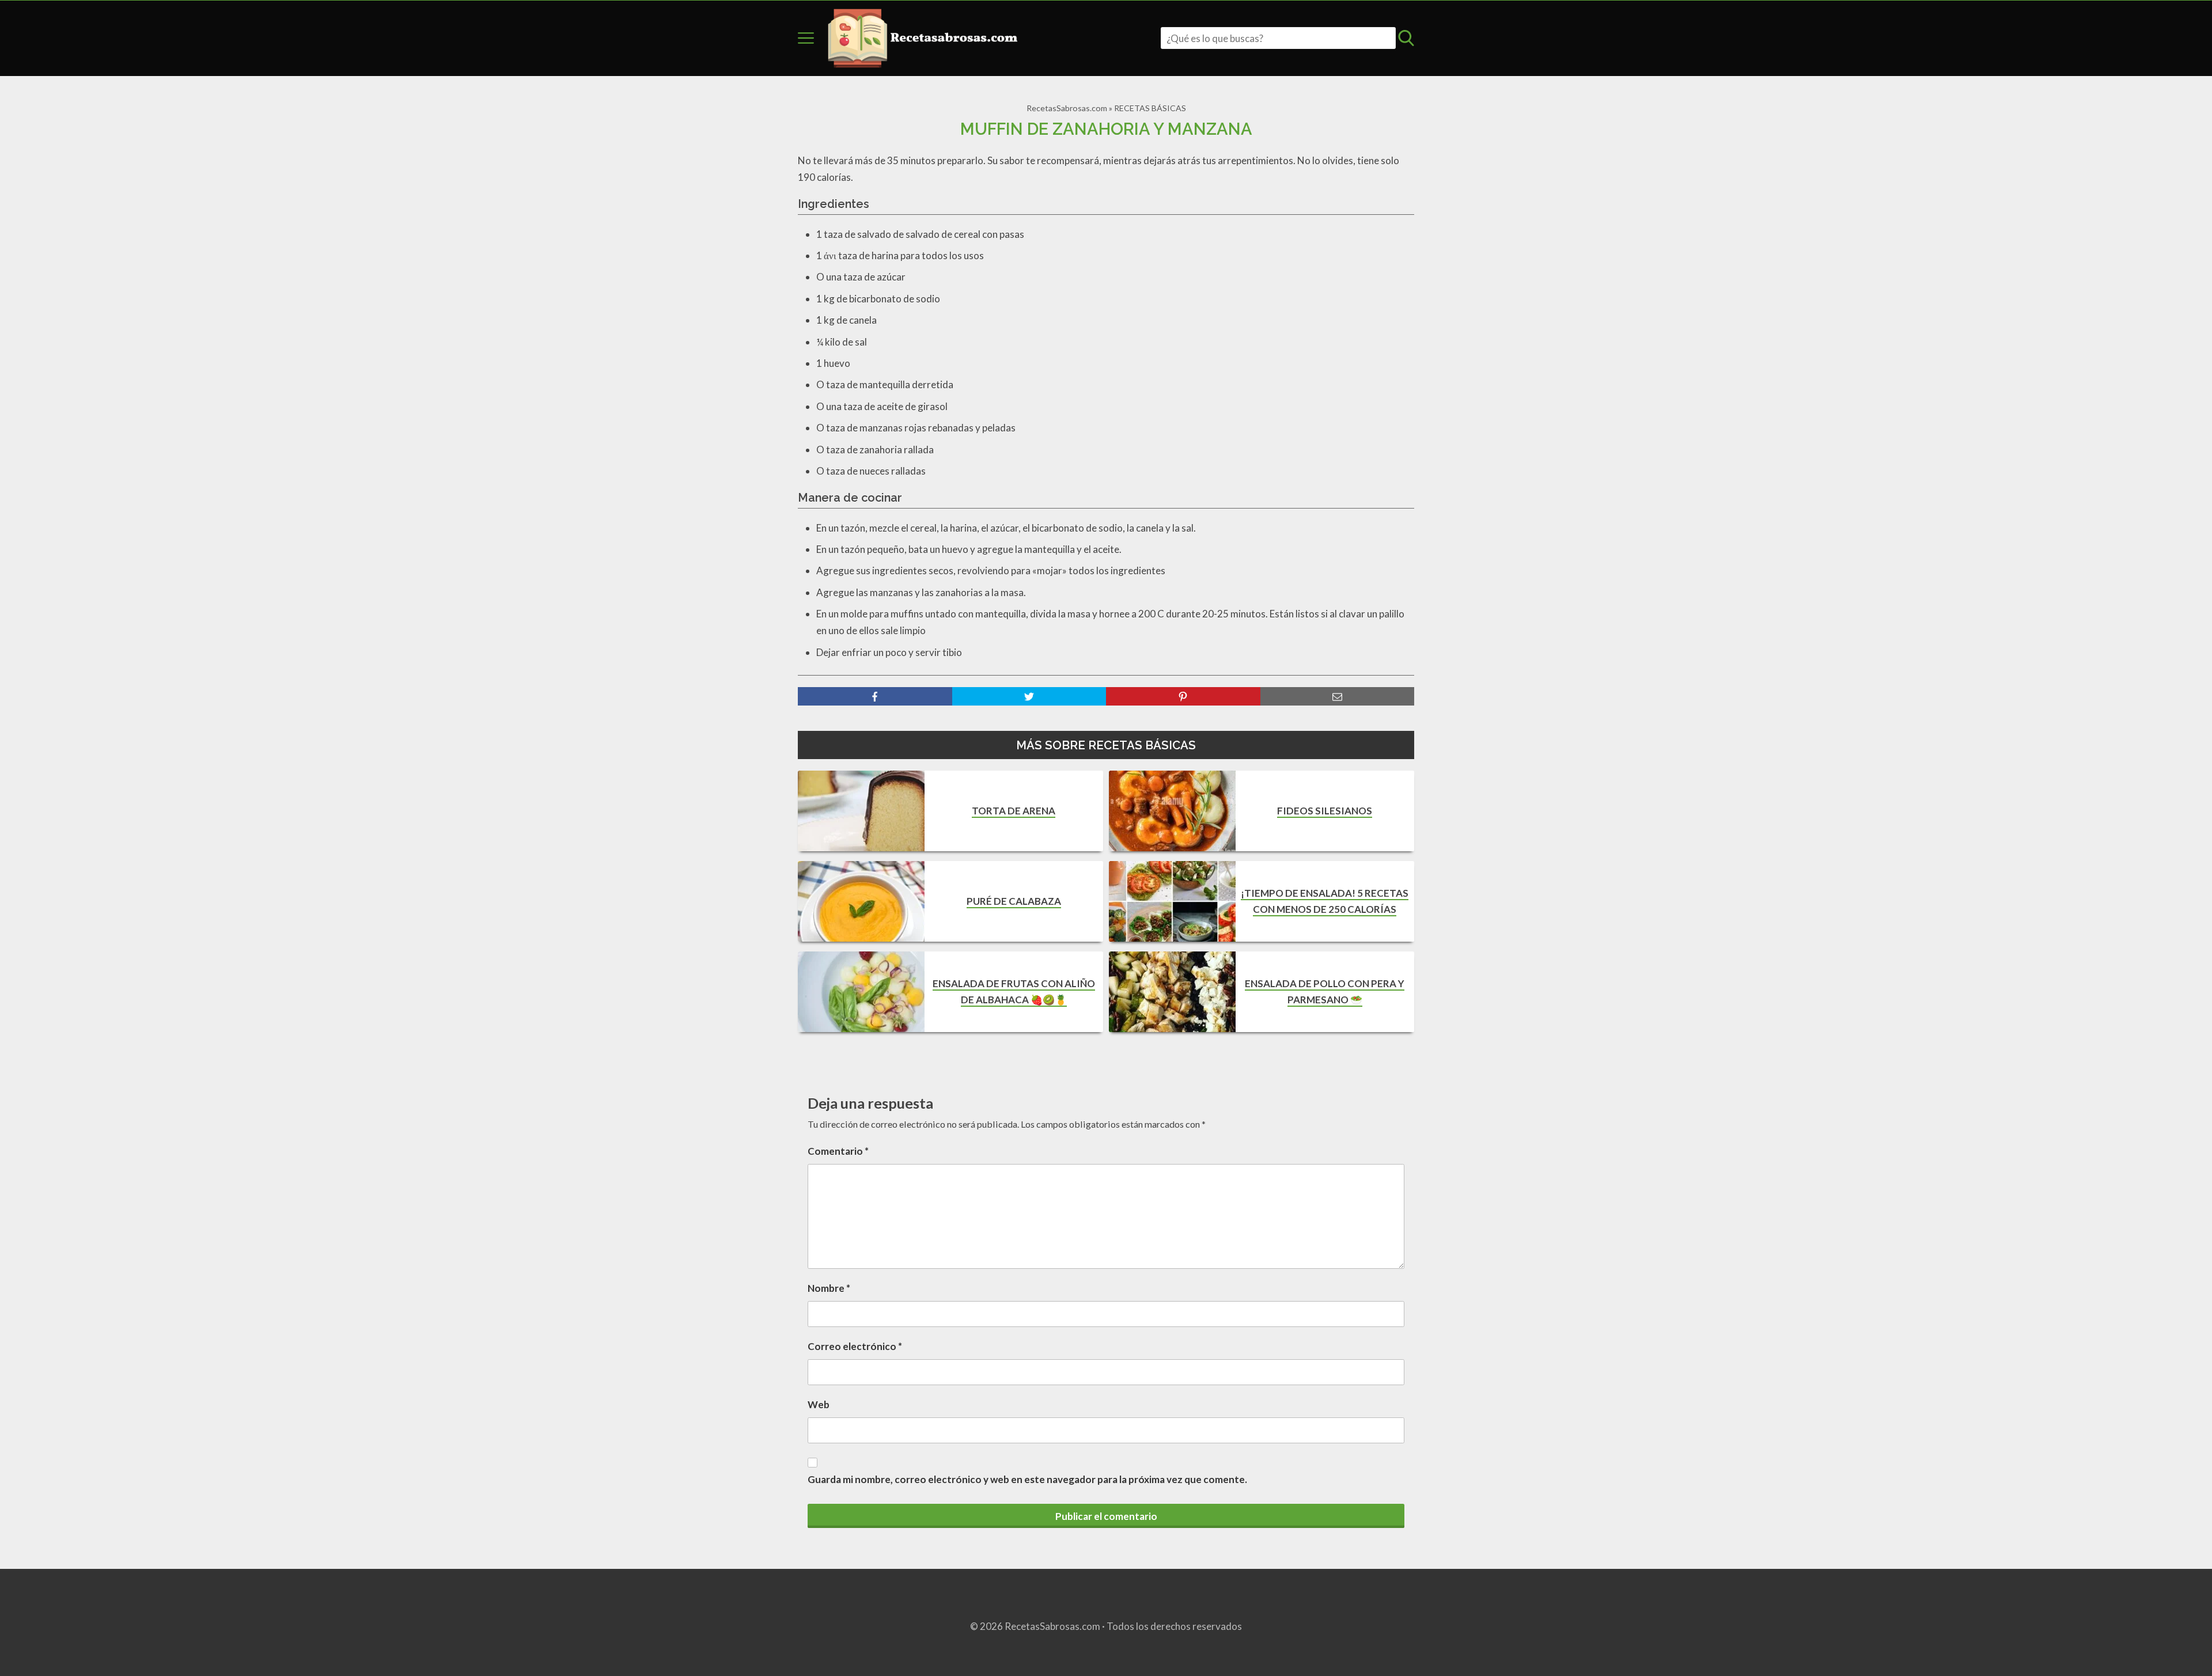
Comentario (838, 1151)
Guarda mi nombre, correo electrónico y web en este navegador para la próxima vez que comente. (1027, 1479)
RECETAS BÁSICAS (1150, 108)
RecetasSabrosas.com (1067, 108)
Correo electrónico (855, 1346)
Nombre (829, 1288)
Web (819, 1404)
